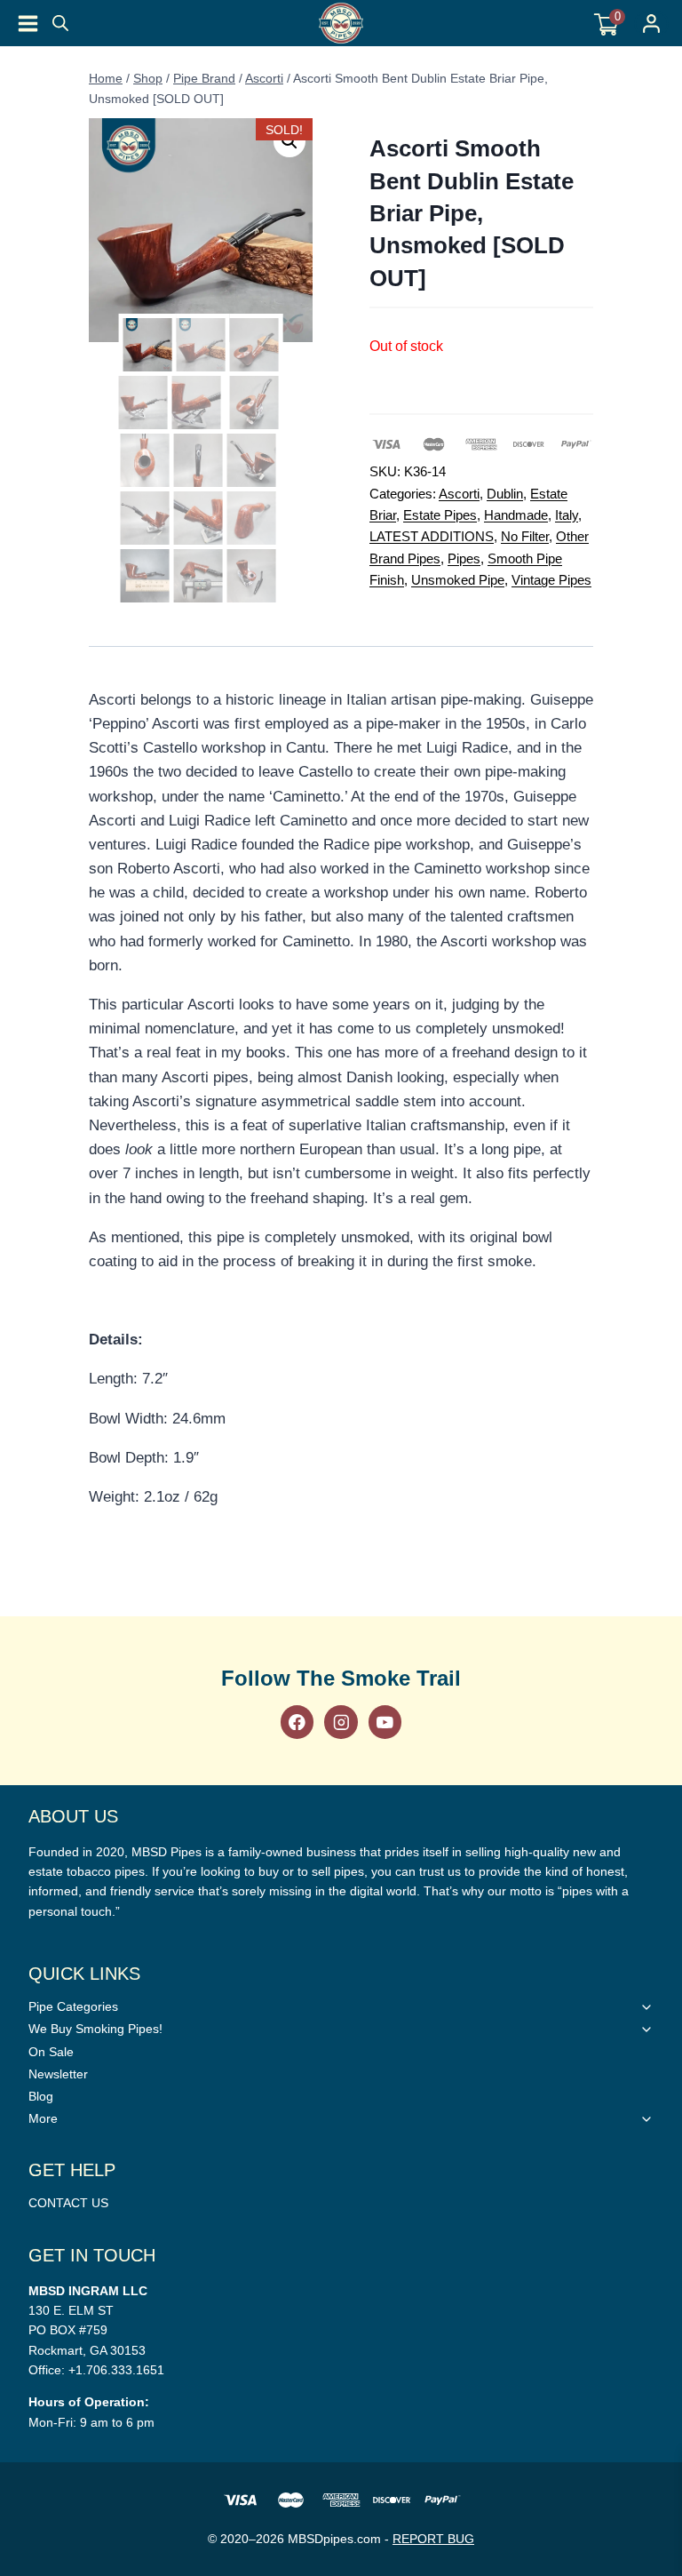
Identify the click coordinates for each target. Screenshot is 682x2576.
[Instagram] (341, 1722)
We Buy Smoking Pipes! (95, 2029)
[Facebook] (297, 1722)
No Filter (525, 536)
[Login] (651, 24)
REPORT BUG (433, 2539)
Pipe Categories (73, 2006)
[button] (289, 141)
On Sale (51, 2052)
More (43, 2118)
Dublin (505, 494)
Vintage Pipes (551, 580)
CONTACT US (68, 2203)
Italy (567, 515)
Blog (41, 2096)
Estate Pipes (440, 515)
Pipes (464, 558)
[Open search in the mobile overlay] (60, 23)
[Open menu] (28, 24)
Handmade (516, 515)
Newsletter (58, 2074)
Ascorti (459, 494)
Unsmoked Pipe (458, 580)
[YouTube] (385, 1722)
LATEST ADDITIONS (432, 536)
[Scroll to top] (658, 1560)
